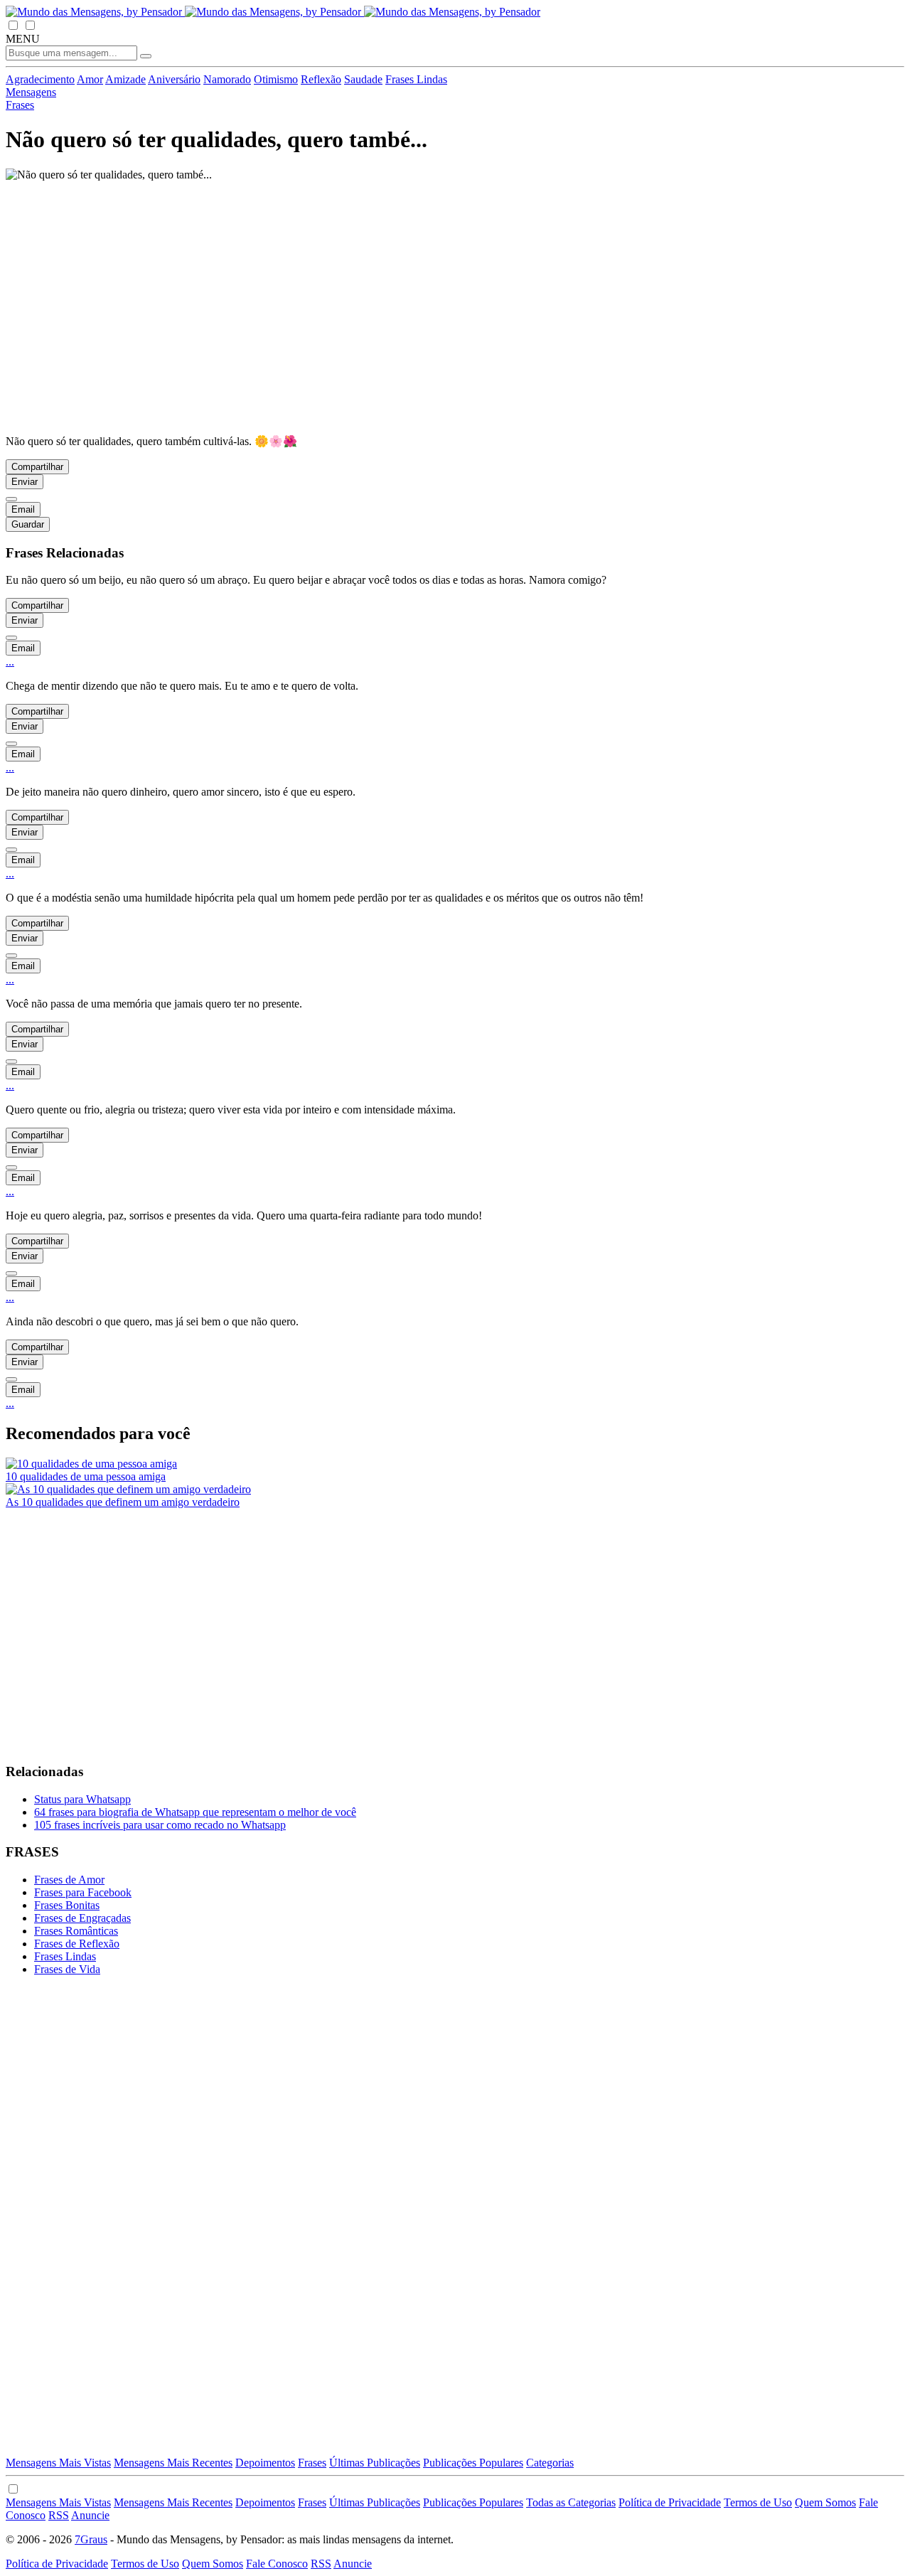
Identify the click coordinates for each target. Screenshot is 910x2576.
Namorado (227, 79)
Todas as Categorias (571, 2502)
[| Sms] (11, 499)
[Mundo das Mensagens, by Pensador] (273, 12)
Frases (312, 2463)
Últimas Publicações (375, 2463)
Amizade (125, 79)
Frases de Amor (69, 1880)
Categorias (550, 2463)
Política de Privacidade (670, 2502)
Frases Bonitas (67, 1905)
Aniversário (174, 79)
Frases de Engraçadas (82, 1918)
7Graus (91, 2539)
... (10, 662)
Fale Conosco (277, 2564)
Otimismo (276, 79)
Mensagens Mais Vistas (58, 2463)
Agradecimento (40, 79)
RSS (59, 2515)
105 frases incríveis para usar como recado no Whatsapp (160, 1825)
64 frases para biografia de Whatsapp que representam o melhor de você (195, 1812)
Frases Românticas (76, 1931)
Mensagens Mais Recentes (173, 2463)
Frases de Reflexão (77, 1944)
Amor (90, 79)
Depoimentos (265, 2463)
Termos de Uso (758, 2502)
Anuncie (90, 2515)
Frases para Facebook (83, 1892)
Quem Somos (825, 2502)
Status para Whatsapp (82, 1799)
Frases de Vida (67, 1969)
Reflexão (321, 79)
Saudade (363, 79)
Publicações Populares (473, 2463)
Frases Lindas (416, 79)
